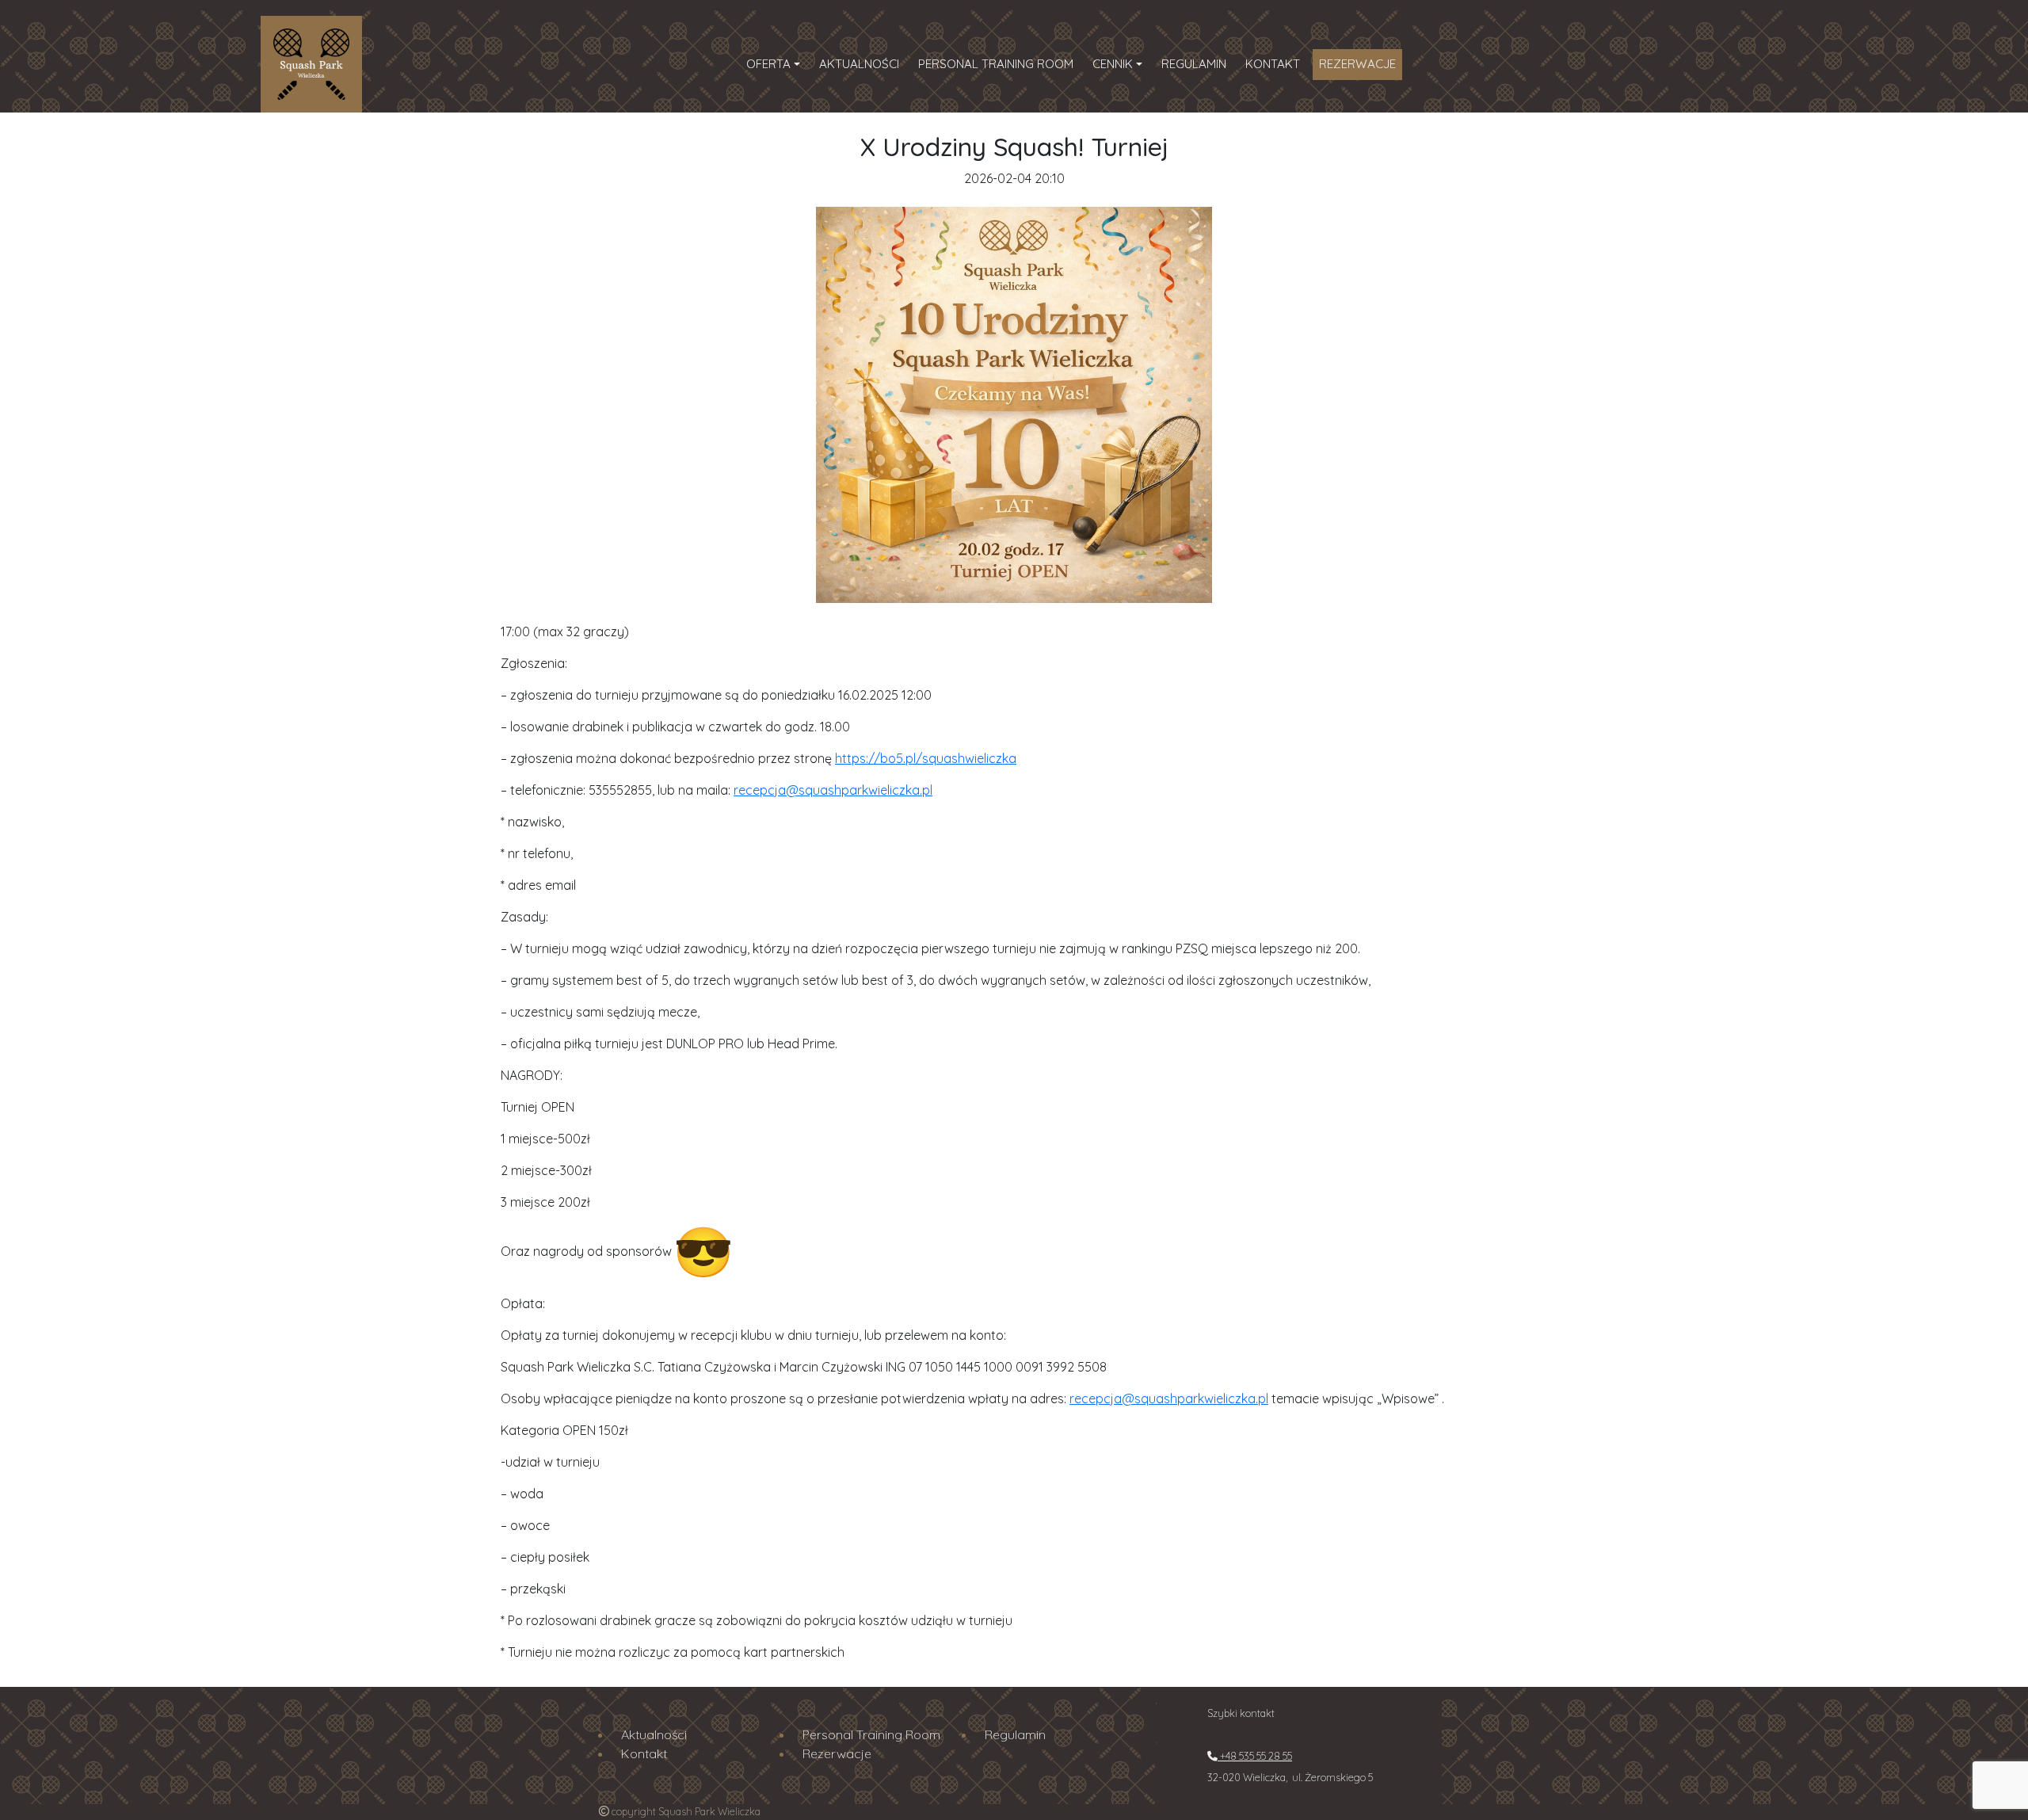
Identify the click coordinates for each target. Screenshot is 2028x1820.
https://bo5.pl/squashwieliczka (926, 758)
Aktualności (859, 64)
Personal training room (996, 64)
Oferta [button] (768, 64)
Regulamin (1194, 64)
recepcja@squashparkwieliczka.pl (833, 790)
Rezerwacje (1357, 64)
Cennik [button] (1113, 64)
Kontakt (1273, 64)
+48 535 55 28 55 (1255, 1756)
